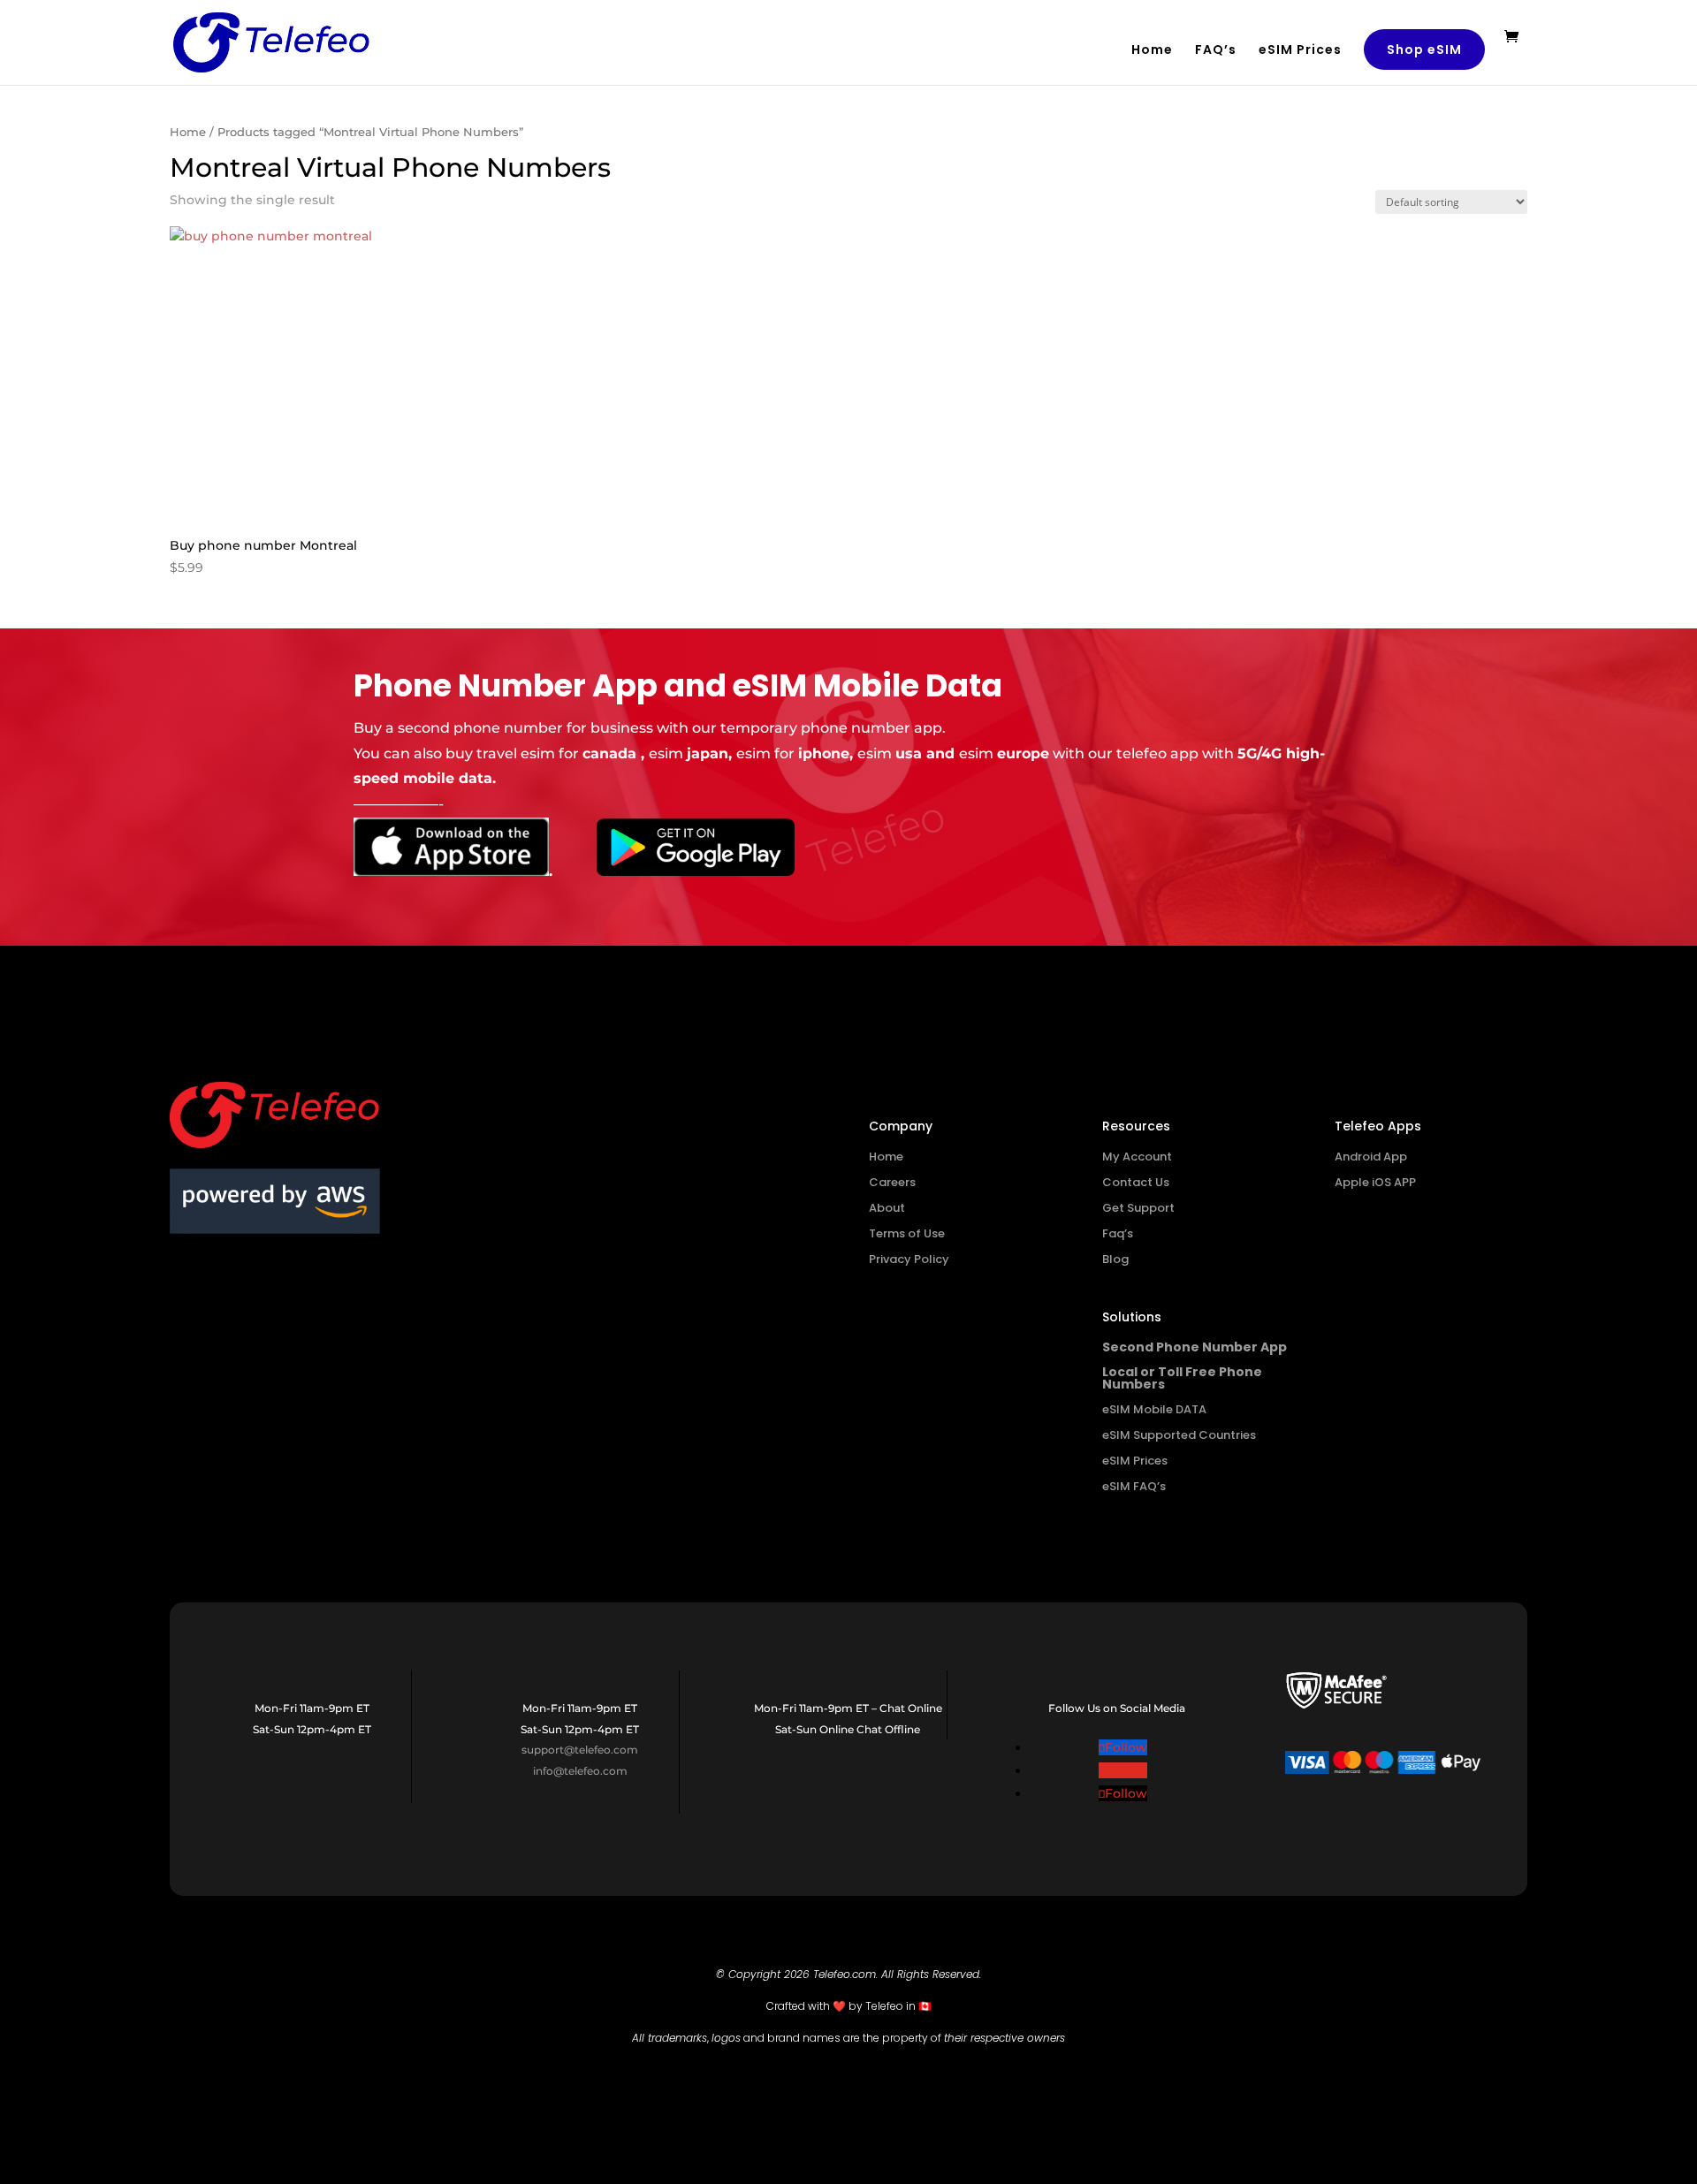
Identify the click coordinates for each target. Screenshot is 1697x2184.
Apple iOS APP (1375, 1182)
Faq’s (1118, 1233)
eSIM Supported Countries (1179, 1435)
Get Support (1138, 1208)
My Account (1137, 1157)
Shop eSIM (1424, 49)
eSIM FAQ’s (1134, 1486)
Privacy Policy (909, 1259)
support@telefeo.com (580, 1750)
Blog (1115, 1259)
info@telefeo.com (580, 1771)
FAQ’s (1216, 51)
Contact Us (1136, 1182)
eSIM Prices (1300, 51)
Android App (1371, 1157)
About (887, 1208)
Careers (892, 1182)
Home (1152, 51)
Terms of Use (907, 1233)
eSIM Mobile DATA (1154, 1409)
